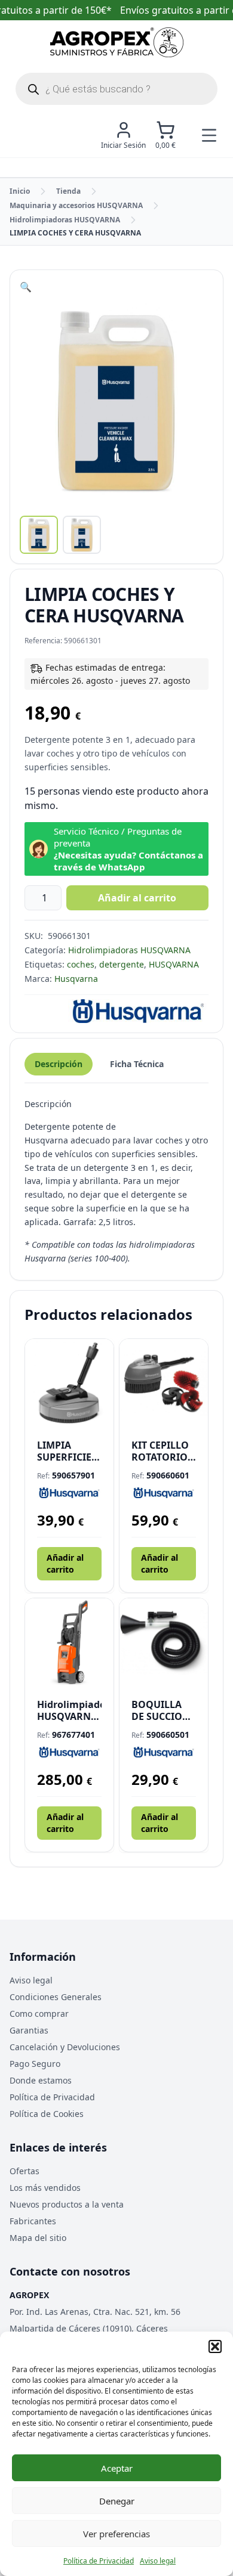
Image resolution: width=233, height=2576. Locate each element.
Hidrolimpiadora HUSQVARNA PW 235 (69, 1710)
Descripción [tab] (59, 1064)
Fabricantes (33, 2221)
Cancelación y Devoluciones (65, 2047)
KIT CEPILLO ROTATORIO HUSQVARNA (162, 1451)
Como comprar (39, 2014)
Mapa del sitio (38, 2238)
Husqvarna (76, 979)
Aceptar (117, 2468)
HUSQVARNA (174, 964)
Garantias (29, 2030)
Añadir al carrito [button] (65, 1563)
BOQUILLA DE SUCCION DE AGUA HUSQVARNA (162, 1710)
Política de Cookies (47, 2114)
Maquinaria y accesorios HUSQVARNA (76, 205)
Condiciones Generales (56, 1997)
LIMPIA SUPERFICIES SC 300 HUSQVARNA (67, 1451)
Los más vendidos (45, 2188)
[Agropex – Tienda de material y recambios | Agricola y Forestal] (117, 42)
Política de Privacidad (99, 2561)
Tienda (68, 191)
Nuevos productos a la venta (67, 2204)
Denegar (117, 2501)
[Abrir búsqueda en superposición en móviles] (116, 89)
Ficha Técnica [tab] (137, 1064)
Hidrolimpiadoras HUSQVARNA (65, 220)
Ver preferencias (116, 2534)
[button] (215, 2346)
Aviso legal (158, 2561)
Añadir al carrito (137, 898)
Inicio (20, 191)
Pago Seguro (35, 2064)
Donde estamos (41, 2080)
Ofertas (24, 2171)
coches (81, 964)
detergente (122, 964)
